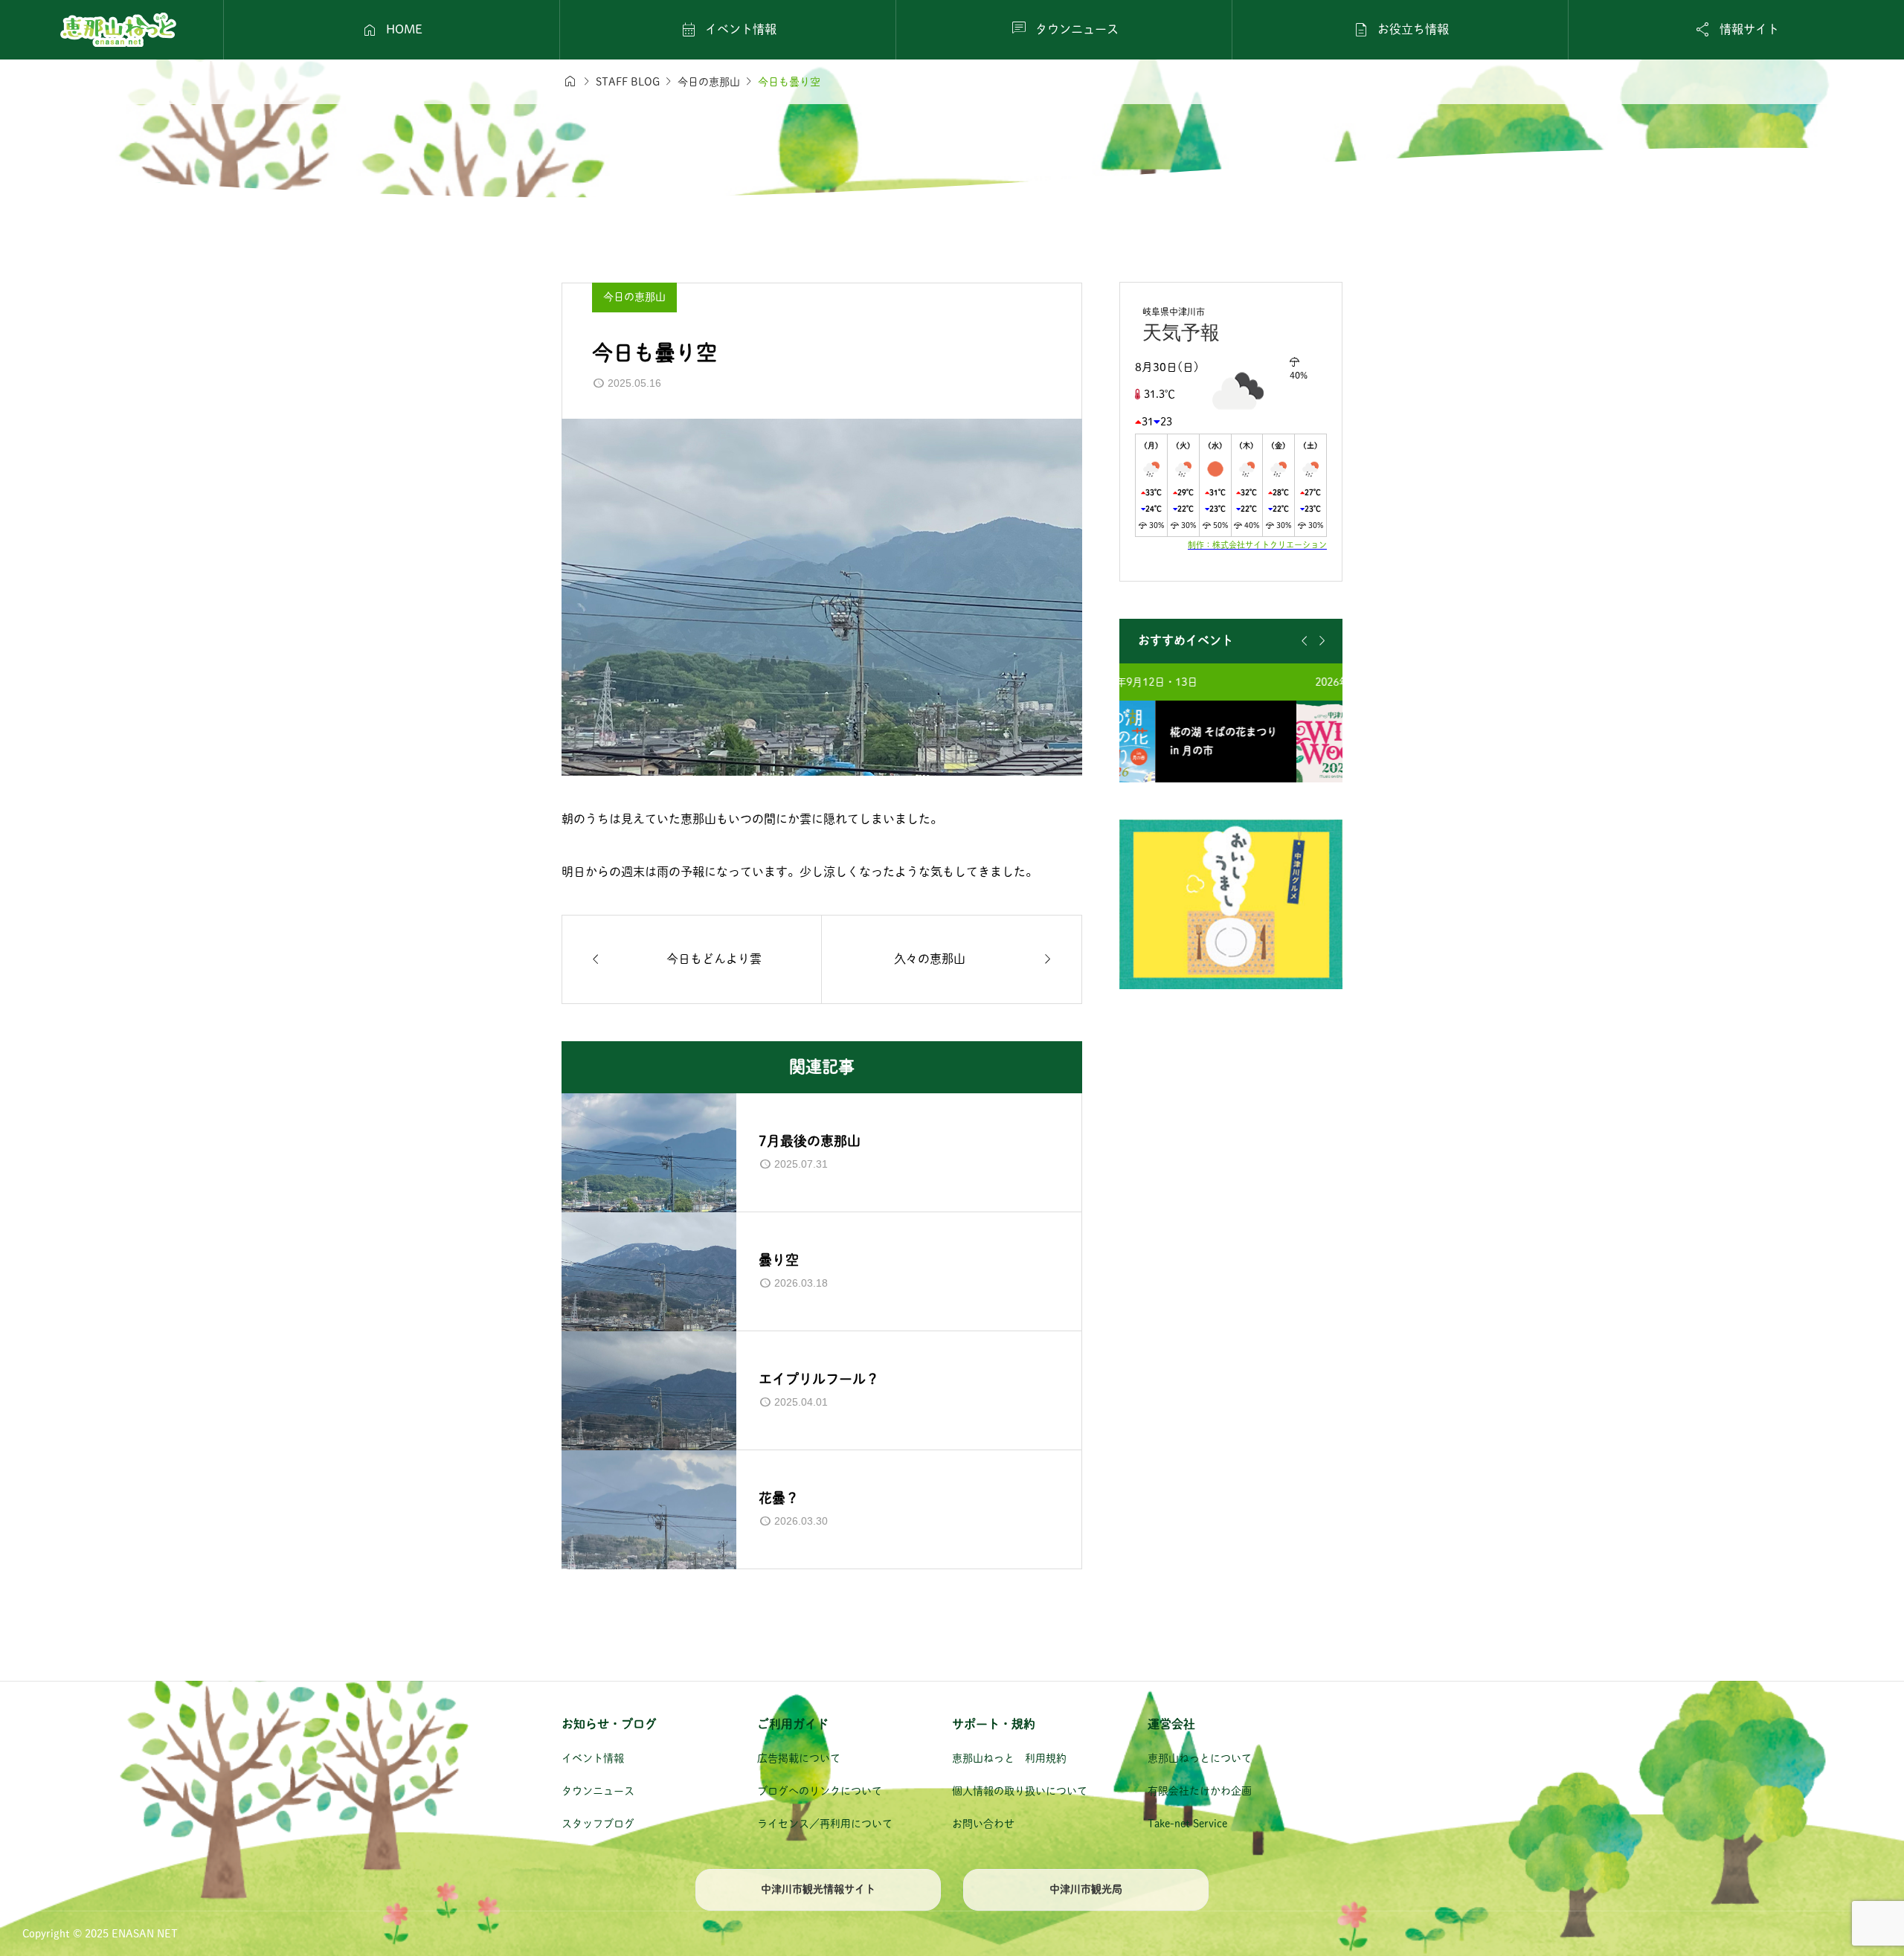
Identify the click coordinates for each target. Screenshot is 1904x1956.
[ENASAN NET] (118, 30)
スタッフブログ (598, 1824)
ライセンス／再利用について (825, 1824)
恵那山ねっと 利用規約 (1009, 1758)
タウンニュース (598, 1791)
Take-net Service (1187, 1824)
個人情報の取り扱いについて (1020, 1791)
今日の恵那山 (634, 297)
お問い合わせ (983, 1824)
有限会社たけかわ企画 (1200, 1791)
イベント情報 (593, 1758)
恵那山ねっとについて (1200, 1758)
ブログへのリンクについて (820, 1791)
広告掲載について (799, 1758)
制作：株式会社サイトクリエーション (1257, 545)
